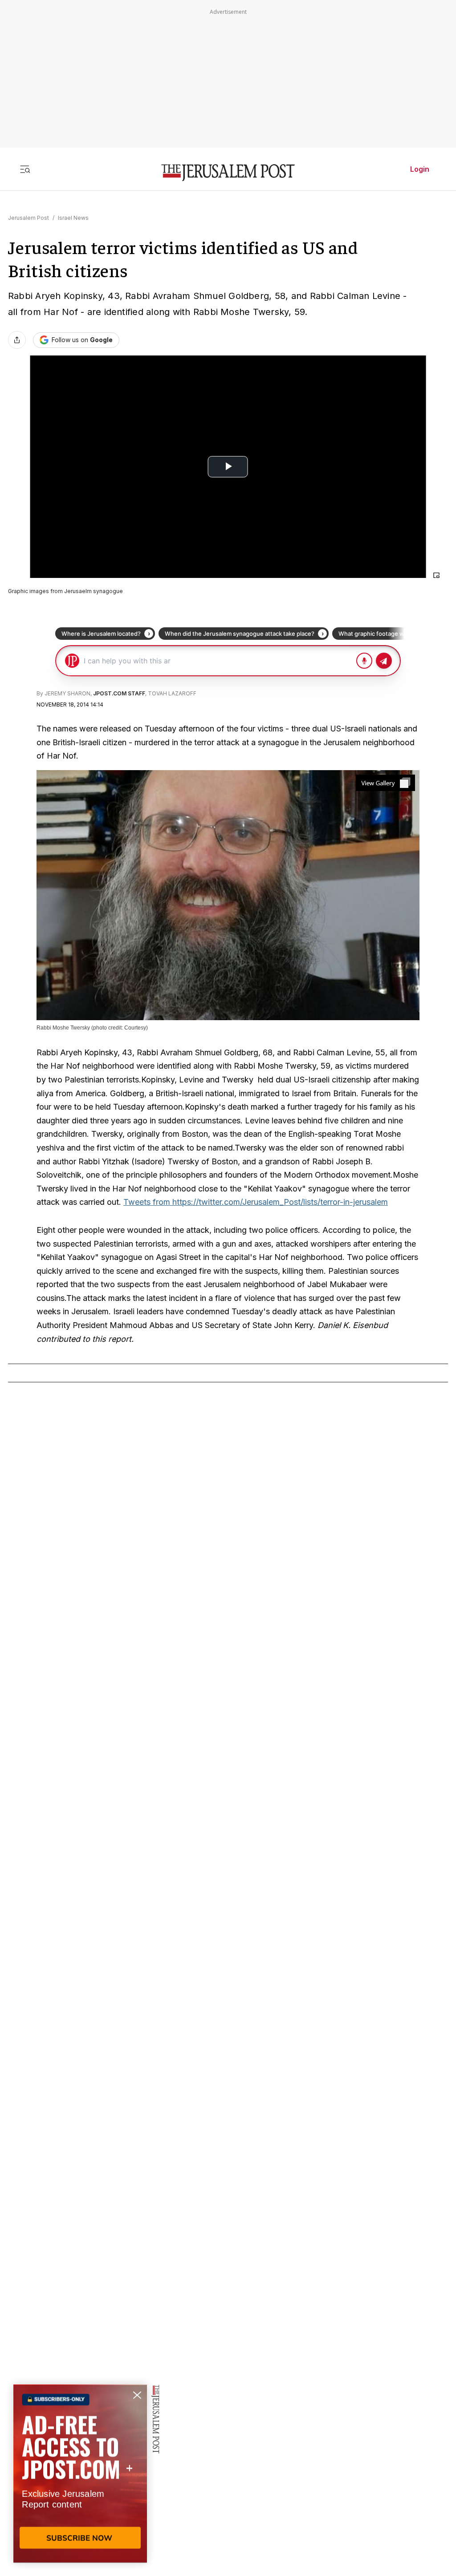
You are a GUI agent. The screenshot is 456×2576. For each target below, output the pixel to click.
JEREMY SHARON (67, 693)
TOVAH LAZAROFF (172, 693)
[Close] (436, 575)
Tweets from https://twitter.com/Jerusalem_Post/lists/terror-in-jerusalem (256, 1202)
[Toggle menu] (25, 169)
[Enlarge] (385, 783)
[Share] (17, 340)
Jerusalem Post (28, 218)
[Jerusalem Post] (228, 173)
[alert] (80, 2474)
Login (420, 169)
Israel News (73, 218)
